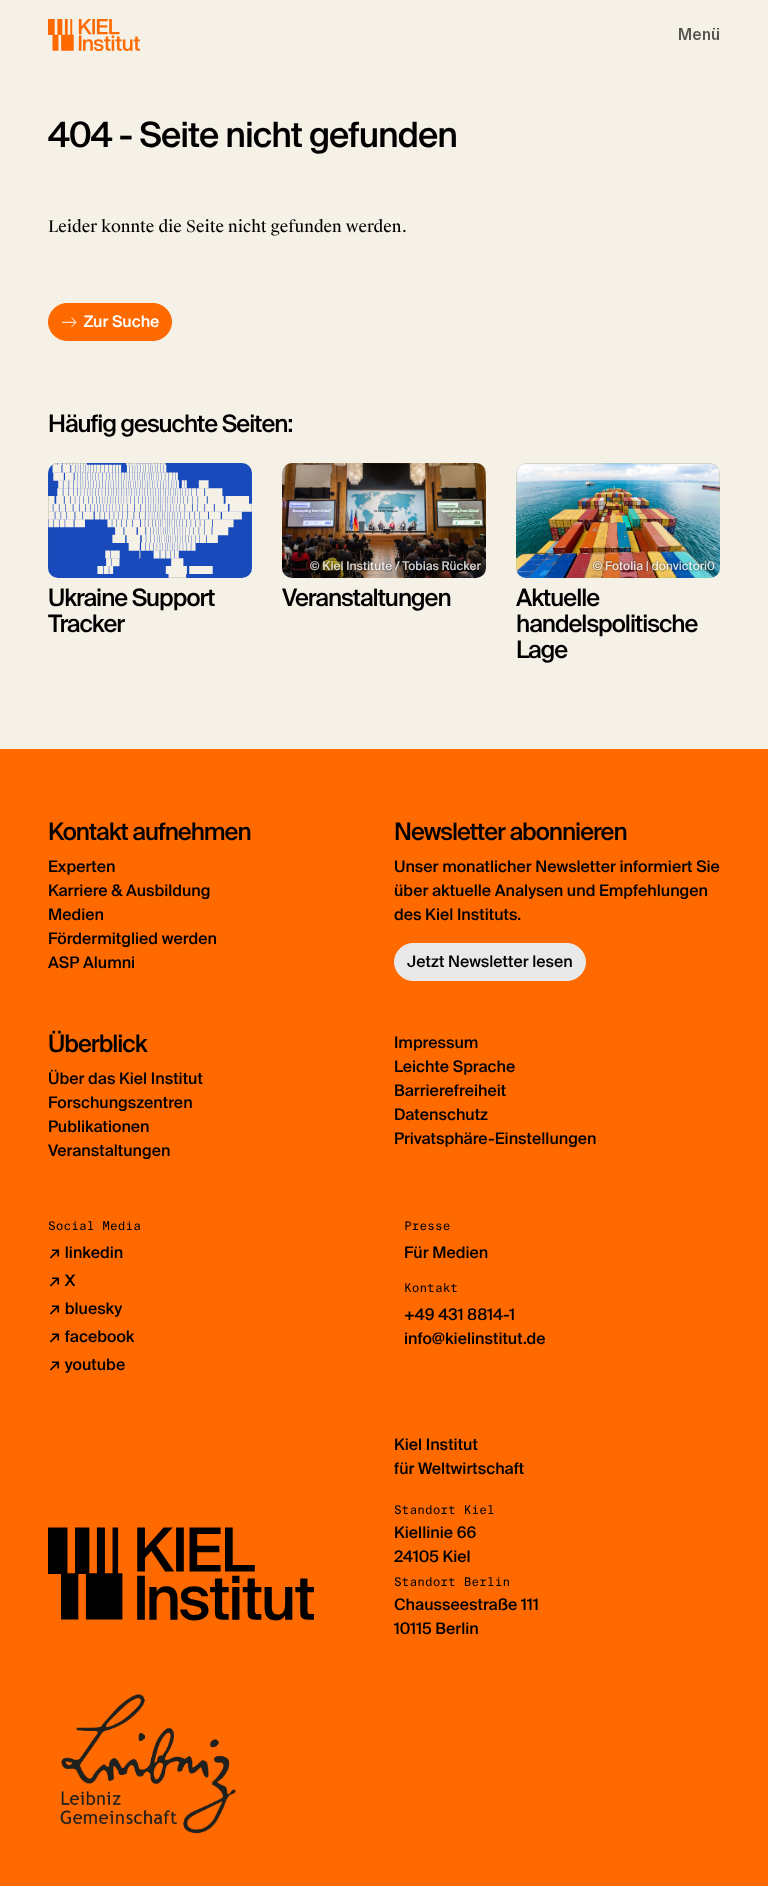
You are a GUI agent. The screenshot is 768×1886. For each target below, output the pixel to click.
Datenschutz (441, 1114)
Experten (81, 866)
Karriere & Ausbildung (129, 890)
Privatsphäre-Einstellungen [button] (495, 1138)
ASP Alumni (91, 962)
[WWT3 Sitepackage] (123, 34)
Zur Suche (121, 321)
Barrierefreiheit (450, 1090)
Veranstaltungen (109, 1150)
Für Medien (446, 1252)
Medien (76, 914)
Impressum (436, 1042)
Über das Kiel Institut (125, 1078)
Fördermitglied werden (132, 938)
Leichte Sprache (454, 1066)
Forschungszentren (120, 1102)
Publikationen (98, 1126)
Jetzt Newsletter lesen (490, 961)
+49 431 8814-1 (459, 1314)
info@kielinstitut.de (475, 1338)
